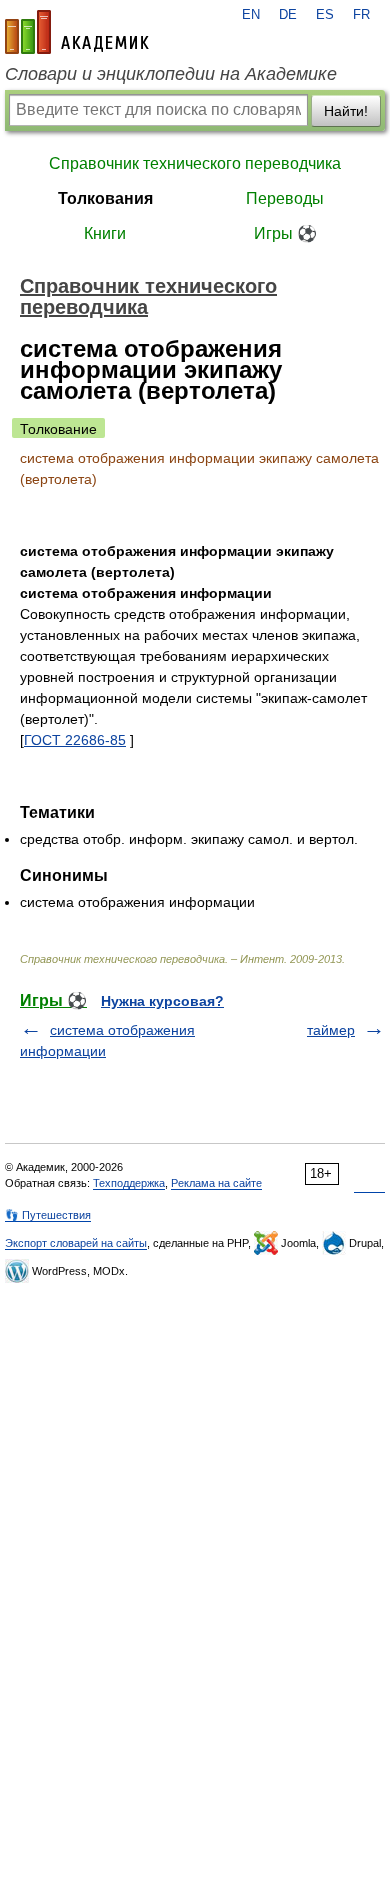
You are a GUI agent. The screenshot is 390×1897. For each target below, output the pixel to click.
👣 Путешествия (48, 1215)
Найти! (346, 111)
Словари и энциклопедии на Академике (171, 74)
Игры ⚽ (285, 233)
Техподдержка (129, 1183)
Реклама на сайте (216, 1183)
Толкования (105, 198)
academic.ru (77, 32)
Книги (105, 233)
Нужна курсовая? (162, 1001)
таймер (331, 1030)
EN (251, 15)
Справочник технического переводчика (195, 163)
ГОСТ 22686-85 (75, 740)
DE (288, 15)
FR (361, 15)
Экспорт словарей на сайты (76, 1243)
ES (325, 15)
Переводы (285, 198)
